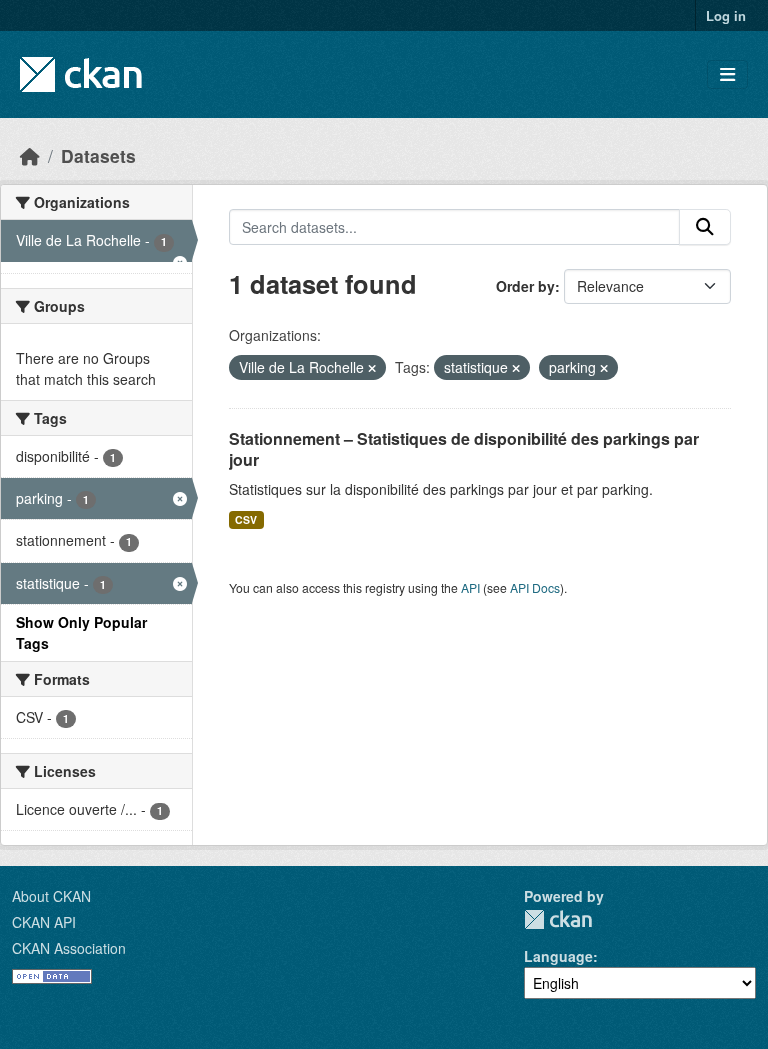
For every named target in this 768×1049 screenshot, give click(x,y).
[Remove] (372, 368)
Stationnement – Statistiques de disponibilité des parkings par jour (464, 449)
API (470, 587)
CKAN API (44, 922)
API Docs (535, 587)
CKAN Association (69, 948)
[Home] (30, 155)
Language (558, 956)
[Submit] (705, 227)
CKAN (558, 919)
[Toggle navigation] (727, 74)
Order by (525, 286)
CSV (246, 519)
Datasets (98, 155)
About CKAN (51, 896)
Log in (726, 15)
